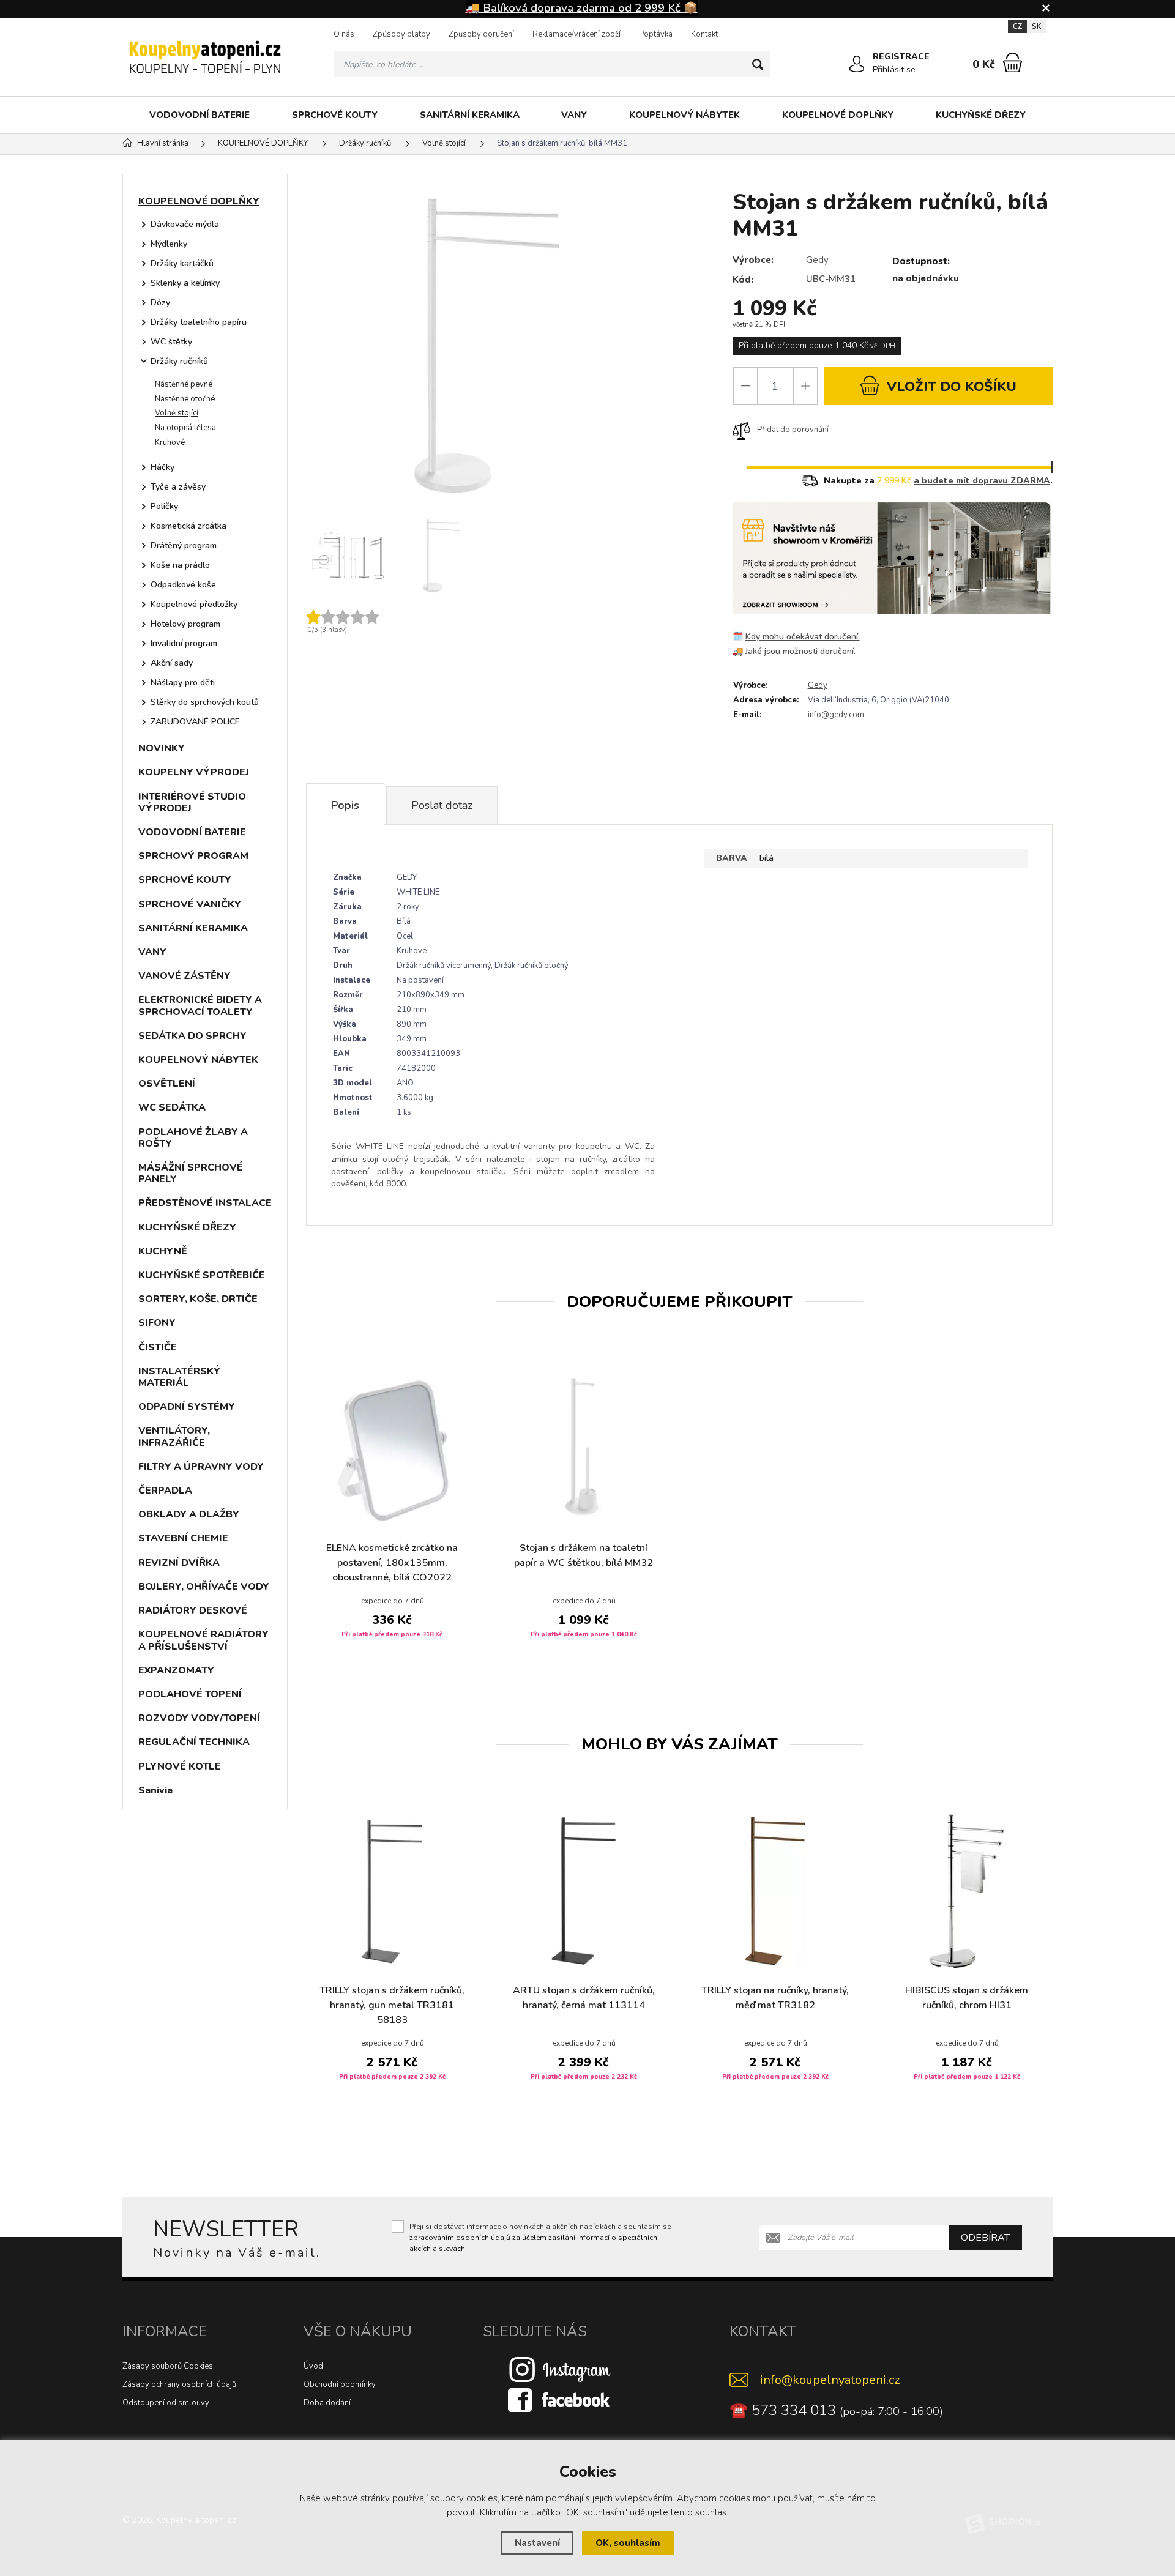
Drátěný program (184, 545)
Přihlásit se (894, 69)
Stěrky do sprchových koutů (205, 702)
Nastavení (537, 2543)
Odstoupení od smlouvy (166, 2403)
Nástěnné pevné (184, 384)
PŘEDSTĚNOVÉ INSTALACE (205, 1203)
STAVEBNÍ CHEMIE (183, 1538)
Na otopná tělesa (185, 428)
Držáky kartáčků (182, 263)
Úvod (313, 2366)
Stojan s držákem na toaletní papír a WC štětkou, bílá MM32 (584, 1555)
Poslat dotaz (442, 805)
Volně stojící (177, 413)
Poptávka (656, 34)
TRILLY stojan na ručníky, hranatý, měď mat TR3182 (775, 1998)
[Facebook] (560, 2400)
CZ (1017, 26)
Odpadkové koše (183, 585)
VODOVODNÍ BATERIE (200, 115)
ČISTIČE (158, 1347)
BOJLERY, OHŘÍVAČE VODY (204, 1587)
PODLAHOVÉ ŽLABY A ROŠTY (193, 1138)
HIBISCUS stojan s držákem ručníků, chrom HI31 (967, 1998)
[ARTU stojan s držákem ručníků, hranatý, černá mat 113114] (584, 1891)
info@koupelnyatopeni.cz (830, 2380)
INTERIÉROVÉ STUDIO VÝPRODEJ (192, 802)
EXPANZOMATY (176, 1670)
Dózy (160, 303)
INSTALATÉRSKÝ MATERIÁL (179, 1377)
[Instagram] (560, 2369)
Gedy (817, 260)
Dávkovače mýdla (185, 224)
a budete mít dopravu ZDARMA (982, 481)
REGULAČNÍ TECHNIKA (194, 1742)
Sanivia (155, 1790)
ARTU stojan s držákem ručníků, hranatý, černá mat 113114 (584, 1998)
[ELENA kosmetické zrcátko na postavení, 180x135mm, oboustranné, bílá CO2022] (392, 1449)
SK (1037, 26)
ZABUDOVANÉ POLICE (195, 722)
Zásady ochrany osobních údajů (179, 2384)
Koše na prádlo (180, 565)
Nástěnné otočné (185, 399)
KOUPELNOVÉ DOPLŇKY (838, 115)
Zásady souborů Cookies (168, 2366)
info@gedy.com (836, 715)
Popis (345, 805)
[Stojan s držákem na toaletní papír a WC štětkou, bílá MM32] (584, 1449)
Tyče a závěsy (178, 487)
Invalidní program (184, 643)
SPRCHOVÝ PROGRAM (193, 856)
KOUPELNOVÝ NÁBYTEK (684, 115)
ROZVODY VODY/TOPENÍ (199, 1718)
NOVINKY (162, 748)
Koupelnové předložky (194, 604)
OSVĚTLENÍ (167, 1084)
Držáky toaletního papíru (199, 322)
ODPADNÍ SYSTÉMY (187, 1407)
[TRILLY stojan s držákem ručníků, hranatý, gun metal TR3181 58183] (392, 1891)
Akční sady (172, 663)
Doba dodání (327, 2403)
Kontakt (704, 34)
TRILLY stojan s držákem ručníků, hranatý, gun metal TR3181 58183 (392, 2005)
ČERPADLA (165, 1491)
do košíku (952, 387)
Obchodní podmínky (340, 2384)
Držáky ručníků (179, 361)
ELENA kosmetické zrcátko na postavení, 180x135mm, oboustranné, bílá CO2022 (392, 1563)
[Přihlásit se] (857, 64)
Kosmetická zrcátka (188, 526)
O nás (344, 34)
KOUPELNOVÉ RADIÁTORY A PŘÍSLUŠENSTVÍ (203, 1640)
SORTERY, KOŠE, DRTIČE (198, 1299)
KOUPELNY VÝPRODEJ (194, 772)
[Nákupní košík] (1013, 62)
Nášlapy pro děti (183, 683)
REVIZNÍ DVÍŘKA (179, 1563)
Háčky (162, 467)
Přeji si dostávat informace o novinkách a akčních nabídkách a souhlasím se (540, 2238)
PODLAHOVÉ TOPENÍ (190, 1694)
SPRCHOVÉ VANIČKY (190, 904)
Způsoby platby (401, 34)
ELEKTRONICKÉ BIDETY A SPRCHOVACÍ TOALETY (200, 1006)
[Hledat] (758, 64)
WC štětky (171, 342)
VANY (574, 115)
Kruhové (170, 442)
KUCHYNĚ (163, 1251)
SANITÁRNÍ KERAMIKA (470, 115)
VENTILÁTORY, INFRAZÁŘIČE (174, 1436)
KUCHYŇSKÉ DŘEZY (981, 115)
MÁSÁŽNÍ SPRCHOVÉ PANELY (191, 1173)
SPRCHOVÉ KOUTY (335, 115)
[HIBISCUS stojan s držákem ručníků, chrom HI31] (967, 1891)
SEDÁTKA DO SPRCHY (192, 1036)
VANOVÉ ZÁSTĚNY (185, 976)
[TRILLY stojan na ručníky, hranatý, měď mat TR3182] (775, 1891)
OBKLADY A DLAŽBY (189, 1514)
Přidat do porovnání (793, 430)
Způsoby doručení (481, 34)
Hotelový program (185, 624)
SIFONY (157, 1323)
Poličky (164, 506)
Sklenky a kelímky (185, 283)
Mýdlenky (169, 244)
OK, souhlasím (628, 2543)
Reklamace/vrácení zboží (576, 34)
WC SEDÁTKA (172, 1107)
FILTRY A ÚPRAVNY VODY (201, 1467)
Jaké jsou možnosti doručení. (800, 651)
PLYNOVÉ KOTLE (180, 1766)
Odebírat (985, 2238)
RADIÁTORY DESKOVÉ (193, 1610)
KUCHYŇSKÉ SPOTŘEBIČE (202, 1275)
